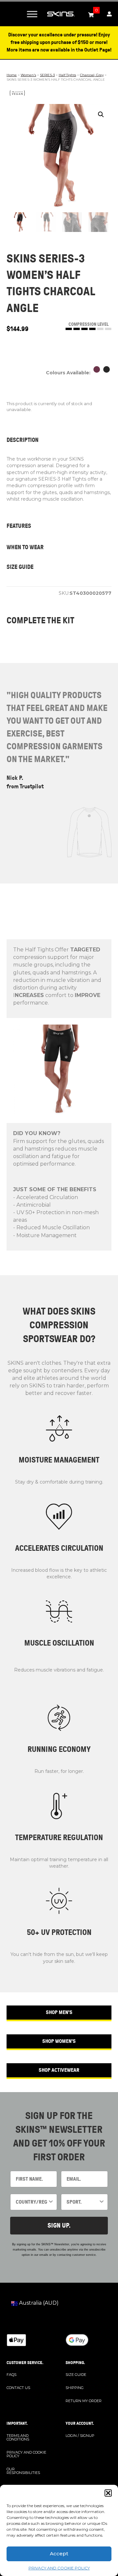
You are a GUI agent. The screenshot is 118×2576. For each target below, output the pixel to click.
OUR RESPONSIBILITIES (23, 2471)
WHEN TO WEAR (25, 547)
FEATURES (19, 526)
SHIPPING (75, 2388)
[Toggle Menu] (32, 14)
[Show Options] (51, 2202)
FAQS (11, 2375)
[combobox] (32, 2202)
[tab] (59, 440)
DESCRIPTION (23, 440)
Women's (28, 75)
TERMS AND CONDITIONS (18, 2437)
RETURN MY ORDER (84, 2401)
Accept (59, 2554)
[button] (108, 2493)
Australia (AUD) (38, 2303)
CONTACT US (18, 2388)
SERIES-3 (47, 75)
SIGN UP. (59, 2225)
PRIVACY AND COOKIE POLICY (59, 2568)
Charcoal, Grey (92, 75)
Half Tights (67, 75)
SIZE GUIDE (20, 567)
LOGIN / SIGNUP (80, 2436)
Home (12, 75)
